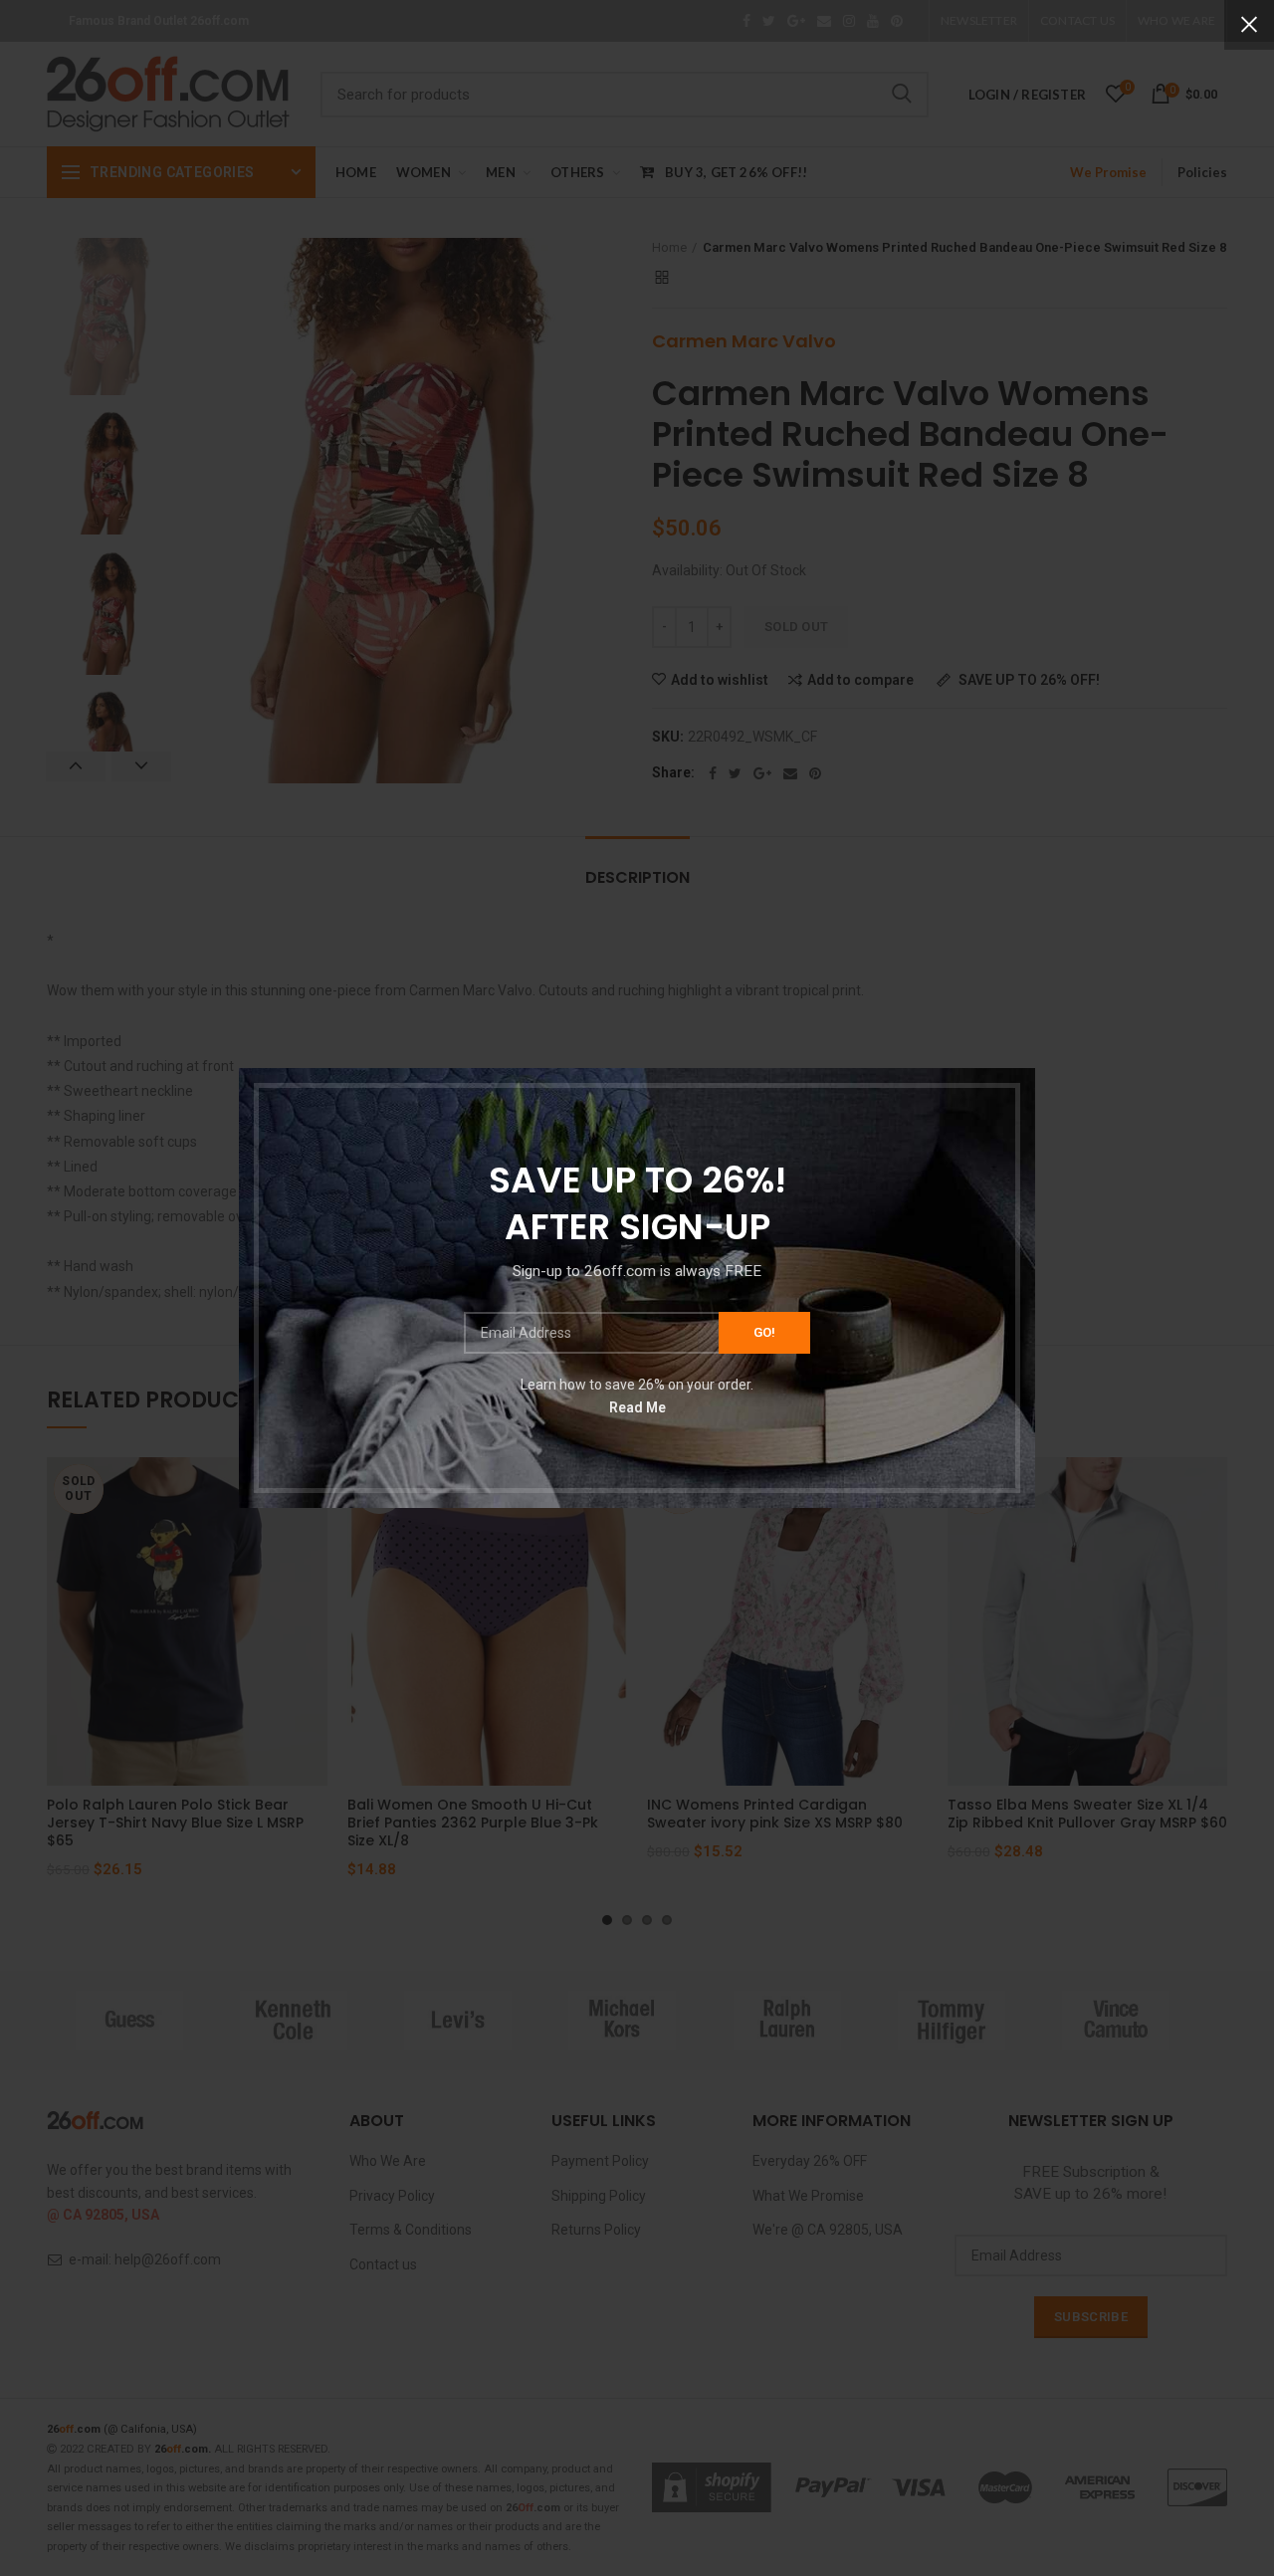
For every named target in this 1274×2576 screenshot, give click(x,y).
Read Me (637, 1407)
